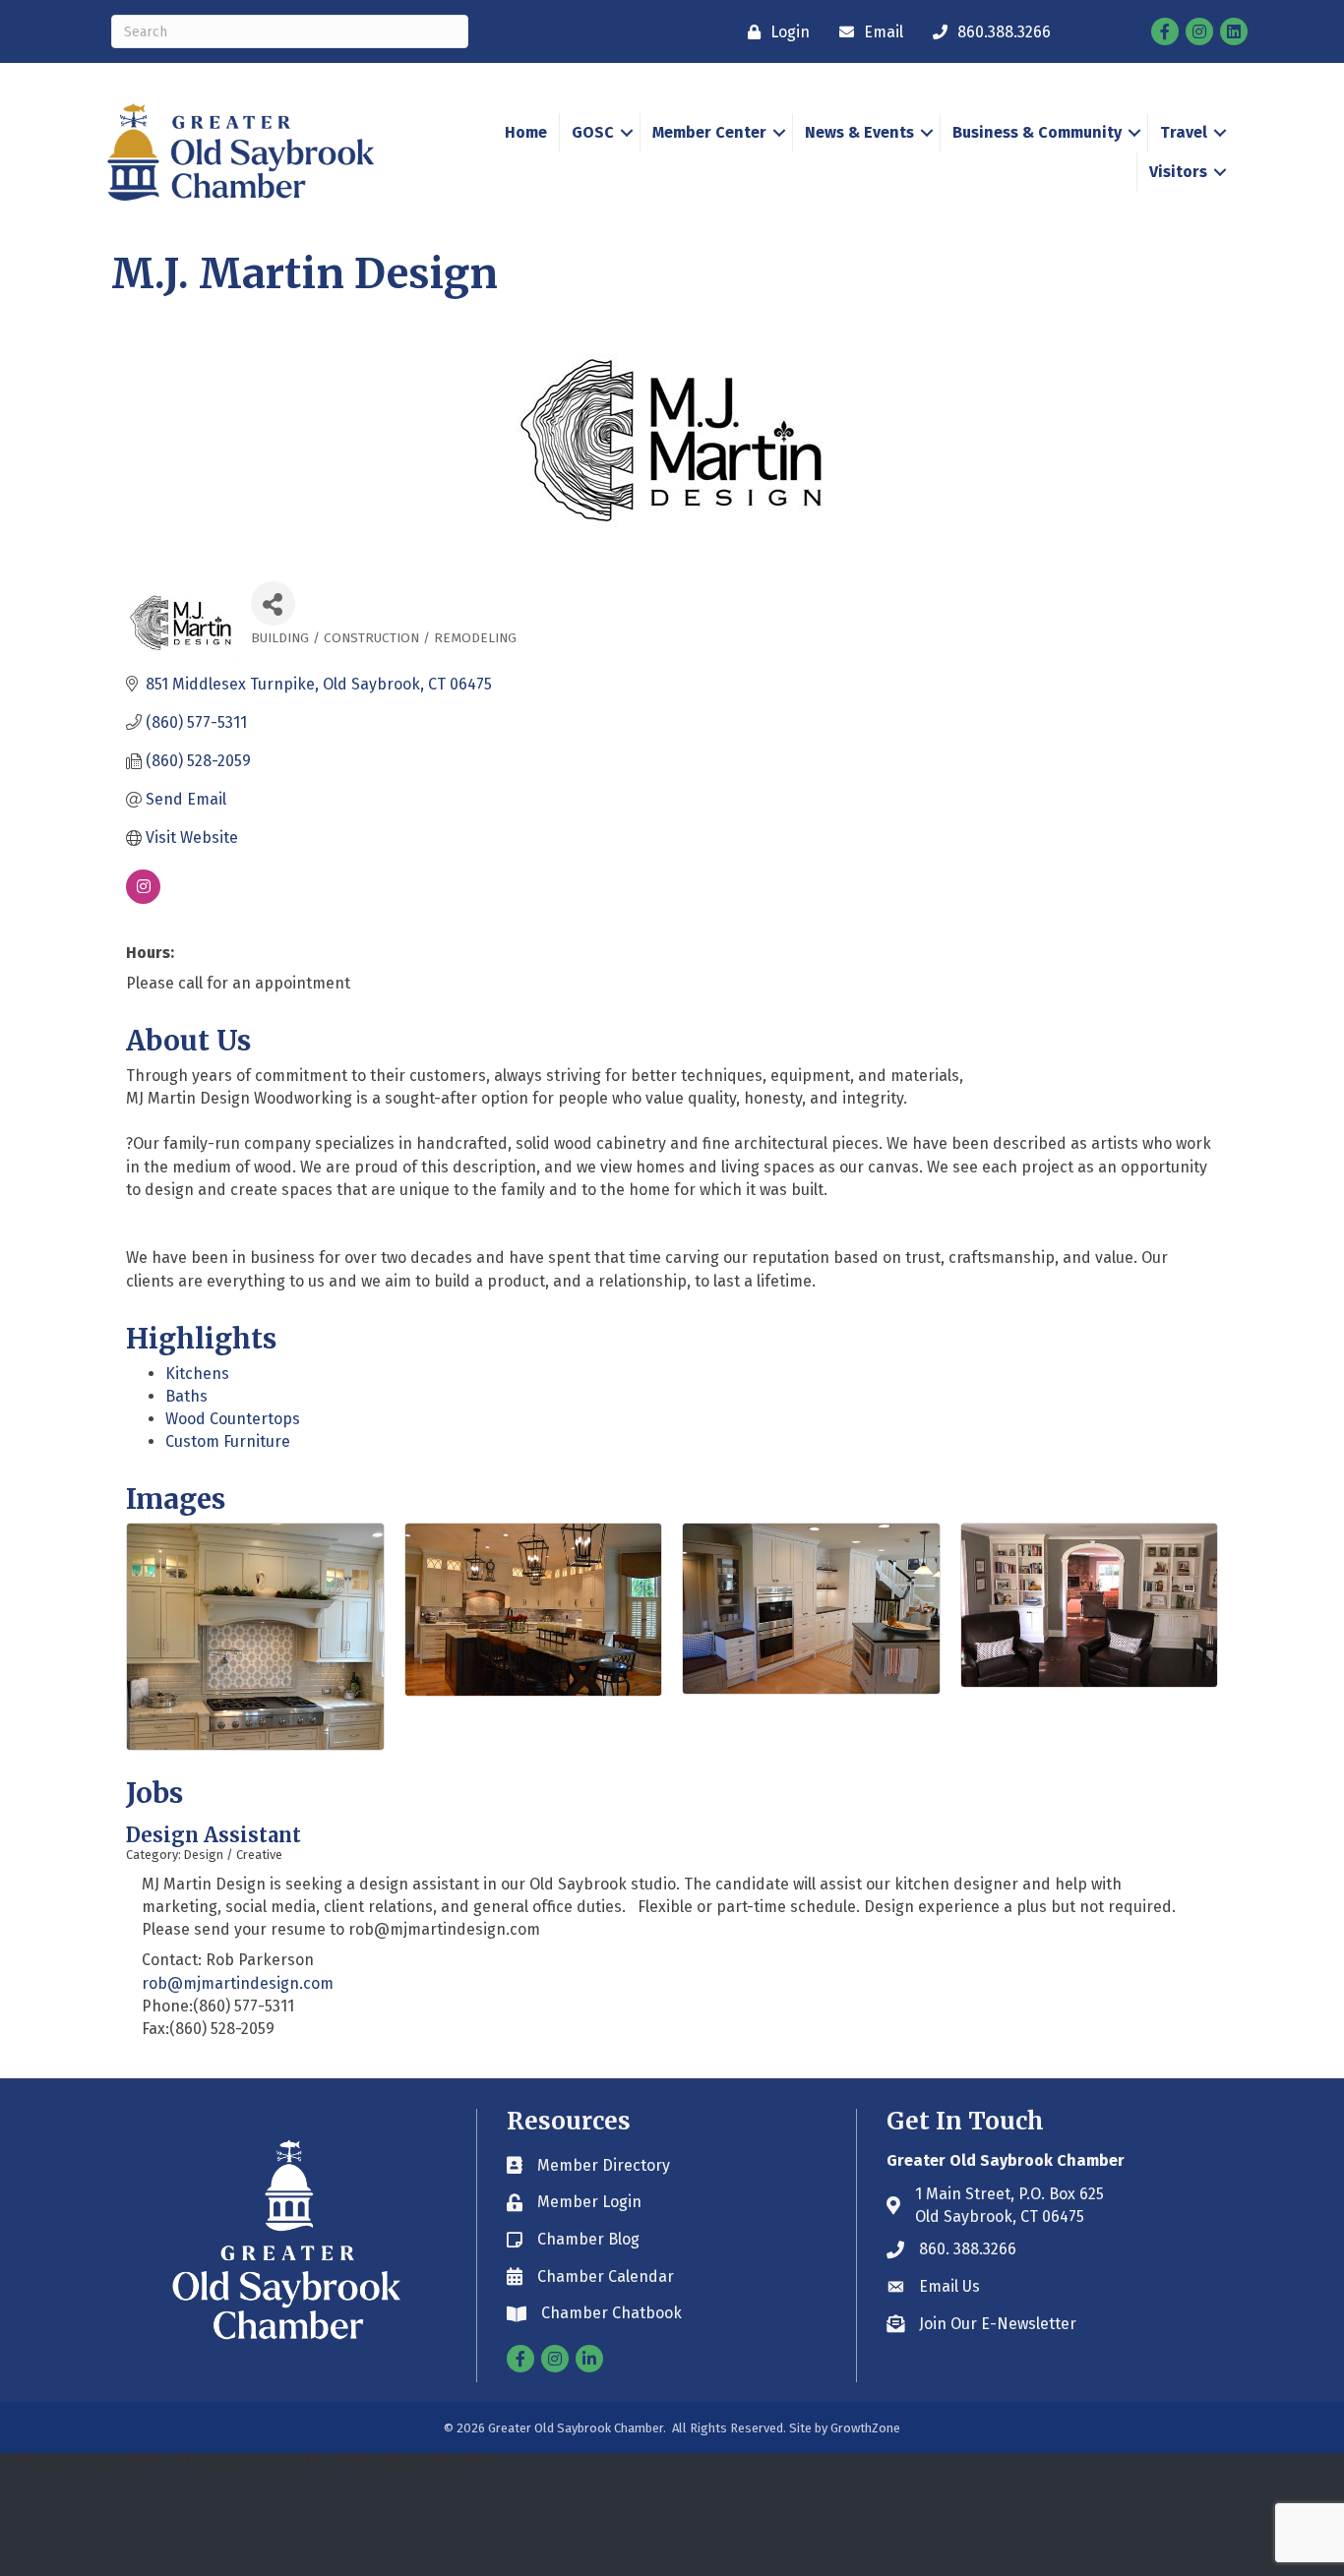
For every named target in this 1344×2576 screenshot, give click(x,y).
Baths (186, 1396)
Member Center (709, 132)
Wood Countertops (233, 1419)
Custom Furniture (228, 1441)
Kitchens (197, 1374)
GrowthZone (865, 2428)
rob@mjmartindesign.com (238, 1983)
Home (526, 132)
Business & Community (1037, 132)
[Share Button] (273, 603)
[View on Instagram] (143, 899)
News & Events (859, 132)
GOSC (593, 132)
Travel (1184, 132)
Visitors (1178, 172)
